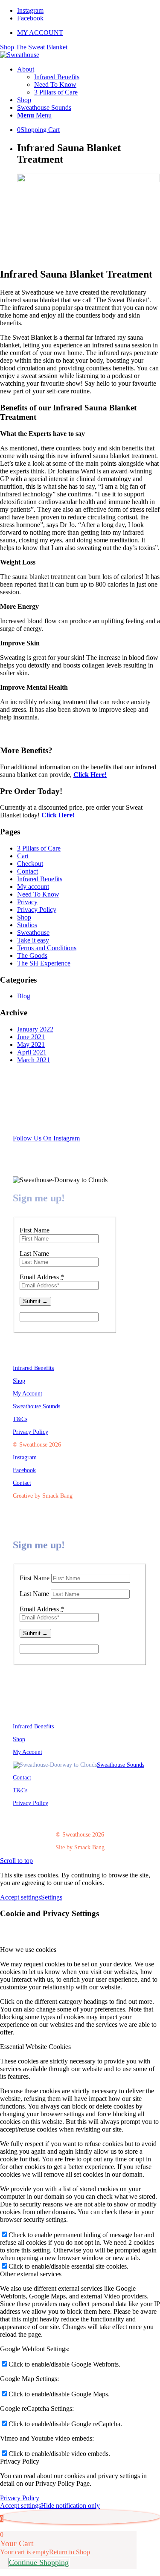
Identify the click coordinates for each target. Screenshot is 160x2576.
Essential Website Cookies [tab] (35, 2047)
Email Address (42, 1277)
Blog (24, 996)
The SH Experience (44, 963)
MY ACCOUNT (40, 33)
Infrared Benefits (40, 879)
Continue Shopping (39, 2562)
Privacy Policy (37, 910)
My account (33, 887)
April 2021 (32, 1052)
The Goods (32, 956)
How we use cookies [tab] (28, 1950)
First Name (35, 1230)
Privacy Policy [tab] (20, 2461)
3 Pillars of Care (39, 848)
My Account (28, 1394)
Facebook (24, 1470)
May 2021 (31, 1044)
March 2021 (33, 1060)
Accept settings (20, 1897)
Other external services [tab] (31, 2274)
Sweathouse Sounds (36, 1406)
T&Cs (20, 1419)
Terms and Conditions (47, 948)
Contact (28, 871)
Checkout (30, 864)
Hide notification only (70, 2506)
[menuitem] (89, 33)
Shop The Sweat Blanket (34, 47)
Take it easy (33, 940)
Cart (23, 856)
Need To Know (38, 894)
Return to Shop (70, 2552)
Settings (52, 1897)
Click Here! (90, 775)
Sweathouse (33, 933)
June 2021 (31, 1037)
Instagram (25, 1457)
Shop (24, 917)
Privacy (27, 902)
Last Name (34, 1254)
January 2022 (35, 1029)
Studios (27, 925)
